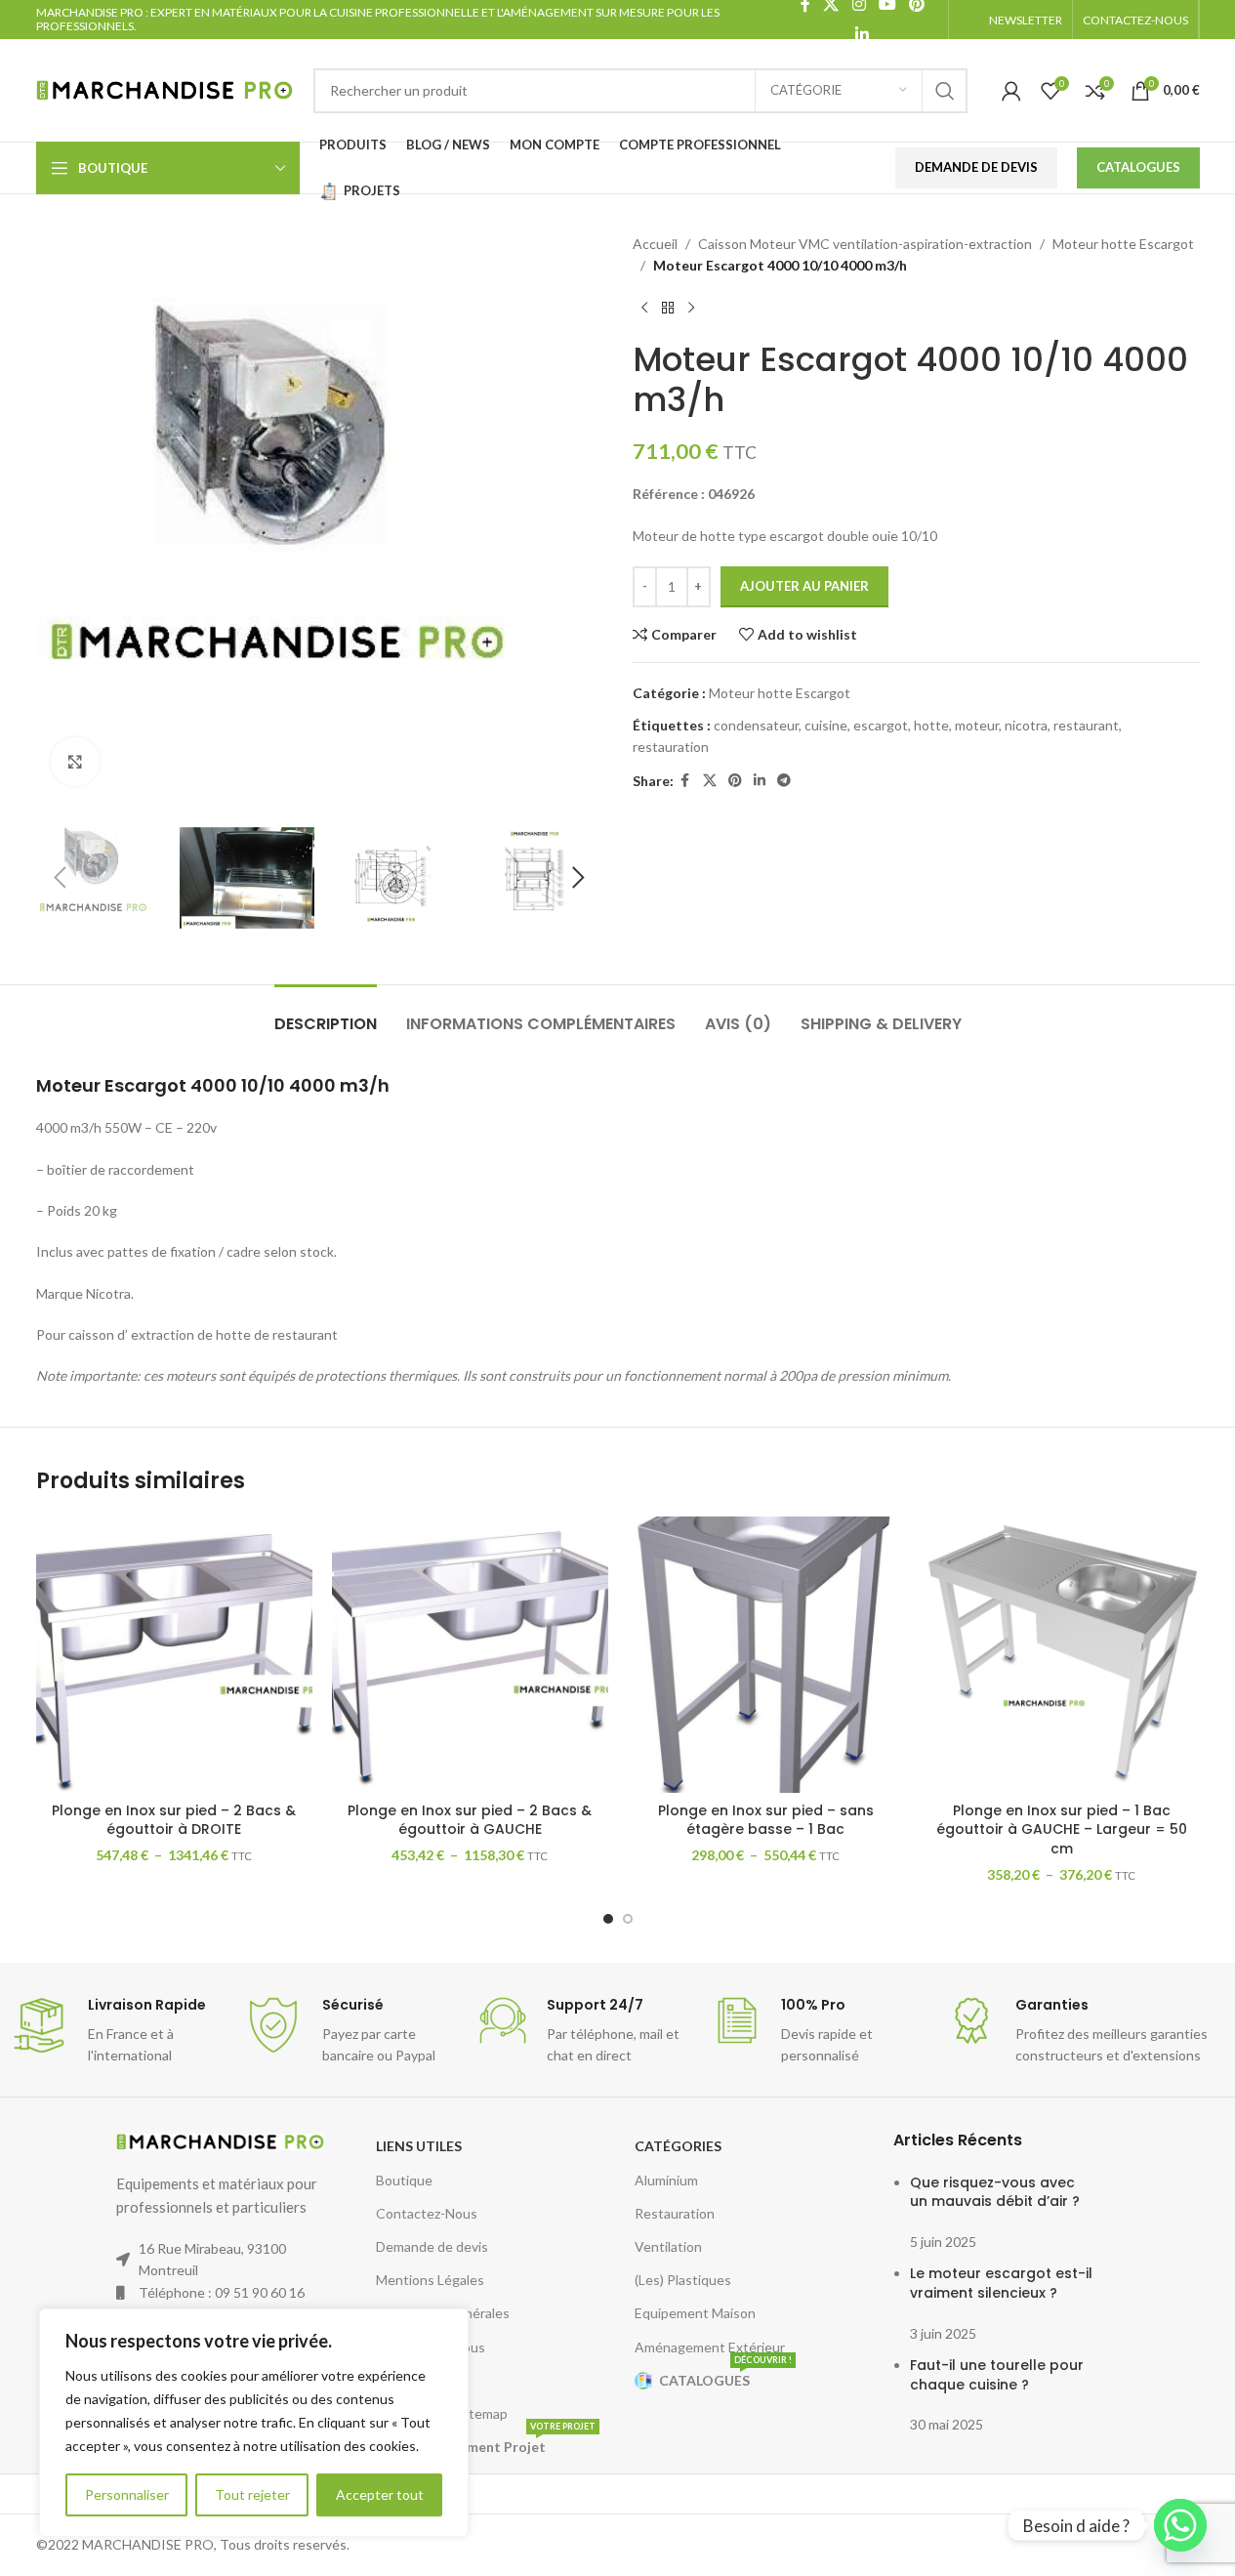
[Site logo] (165, 88)
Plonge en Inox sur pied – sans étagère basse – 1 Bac (766, 1820)
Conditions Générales (443, 2313)
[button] (61, 878)
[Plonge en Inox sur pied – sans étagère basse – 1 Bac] (766, 1655)
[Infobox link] (117, 2032)
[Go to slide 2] (628, 1919)
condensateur (756, 725)
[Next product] (691, 309)
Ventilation (668, 2246)
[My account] (1011, 91)
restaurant (1086, 725)
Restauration (675, 2213)
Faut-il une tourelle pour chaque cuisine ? (997, 2375)
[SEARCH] (945, 91)
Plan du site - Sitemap (442, 2413)
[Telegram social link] (784, 781)
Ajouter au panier (804, 586)
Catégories (678, 2146)
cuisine (826, 725)
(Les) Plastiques (683, 2280)
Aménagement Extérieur (710, 2347)
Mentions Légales (430, 2280)
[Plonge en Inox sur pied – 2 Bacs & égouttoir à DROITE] (174, 1655)
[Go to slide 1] (608, 1919)
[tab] (326, 1014)
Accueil (655, 244)
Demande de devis (432, 2246)
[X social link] (710, 781)
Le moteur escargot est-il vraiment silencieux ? (1001, 2283)
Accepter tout (380, 2494)
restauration (671, 747)
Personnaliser (127, 2494)
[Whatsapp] (1180, 2525)
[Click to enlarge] (75, 762)
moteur (977, 725)
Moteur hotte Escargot (1123, 244)
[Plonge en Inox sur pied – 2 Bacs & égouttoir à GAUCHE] (470, 1655)
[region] (254, 2423)
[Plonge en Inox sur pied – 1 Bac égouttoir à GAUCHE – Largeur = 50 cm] (1062, 1655)
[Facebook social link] (685, 781)
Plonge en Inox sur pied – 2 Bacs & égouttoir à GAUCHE (470, 1820)
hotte (931, 725)
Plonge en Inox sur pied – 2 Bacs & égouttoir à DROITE (174, 1820)
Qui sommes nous (431, 2347)
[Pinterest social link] (735, 781)
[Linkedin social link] (863, 34)
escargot (881, 725)
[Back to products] (668, 309)
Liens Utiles (419, 2146)
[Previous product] (644, 309)
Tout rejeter (252, 2494)
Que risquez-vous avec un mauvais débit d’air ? (995, 2192)
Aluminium (666, 2180)
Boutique (404, 2180)
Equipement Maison (695, 2313)
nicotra (1026, 725)
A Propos (404, 2380)
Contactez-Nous (427, 2213)
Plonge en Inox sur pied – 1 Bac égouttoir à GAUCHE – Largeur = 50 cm (1062, 1829)
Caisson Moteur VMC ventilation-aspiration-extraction (865, 244)
